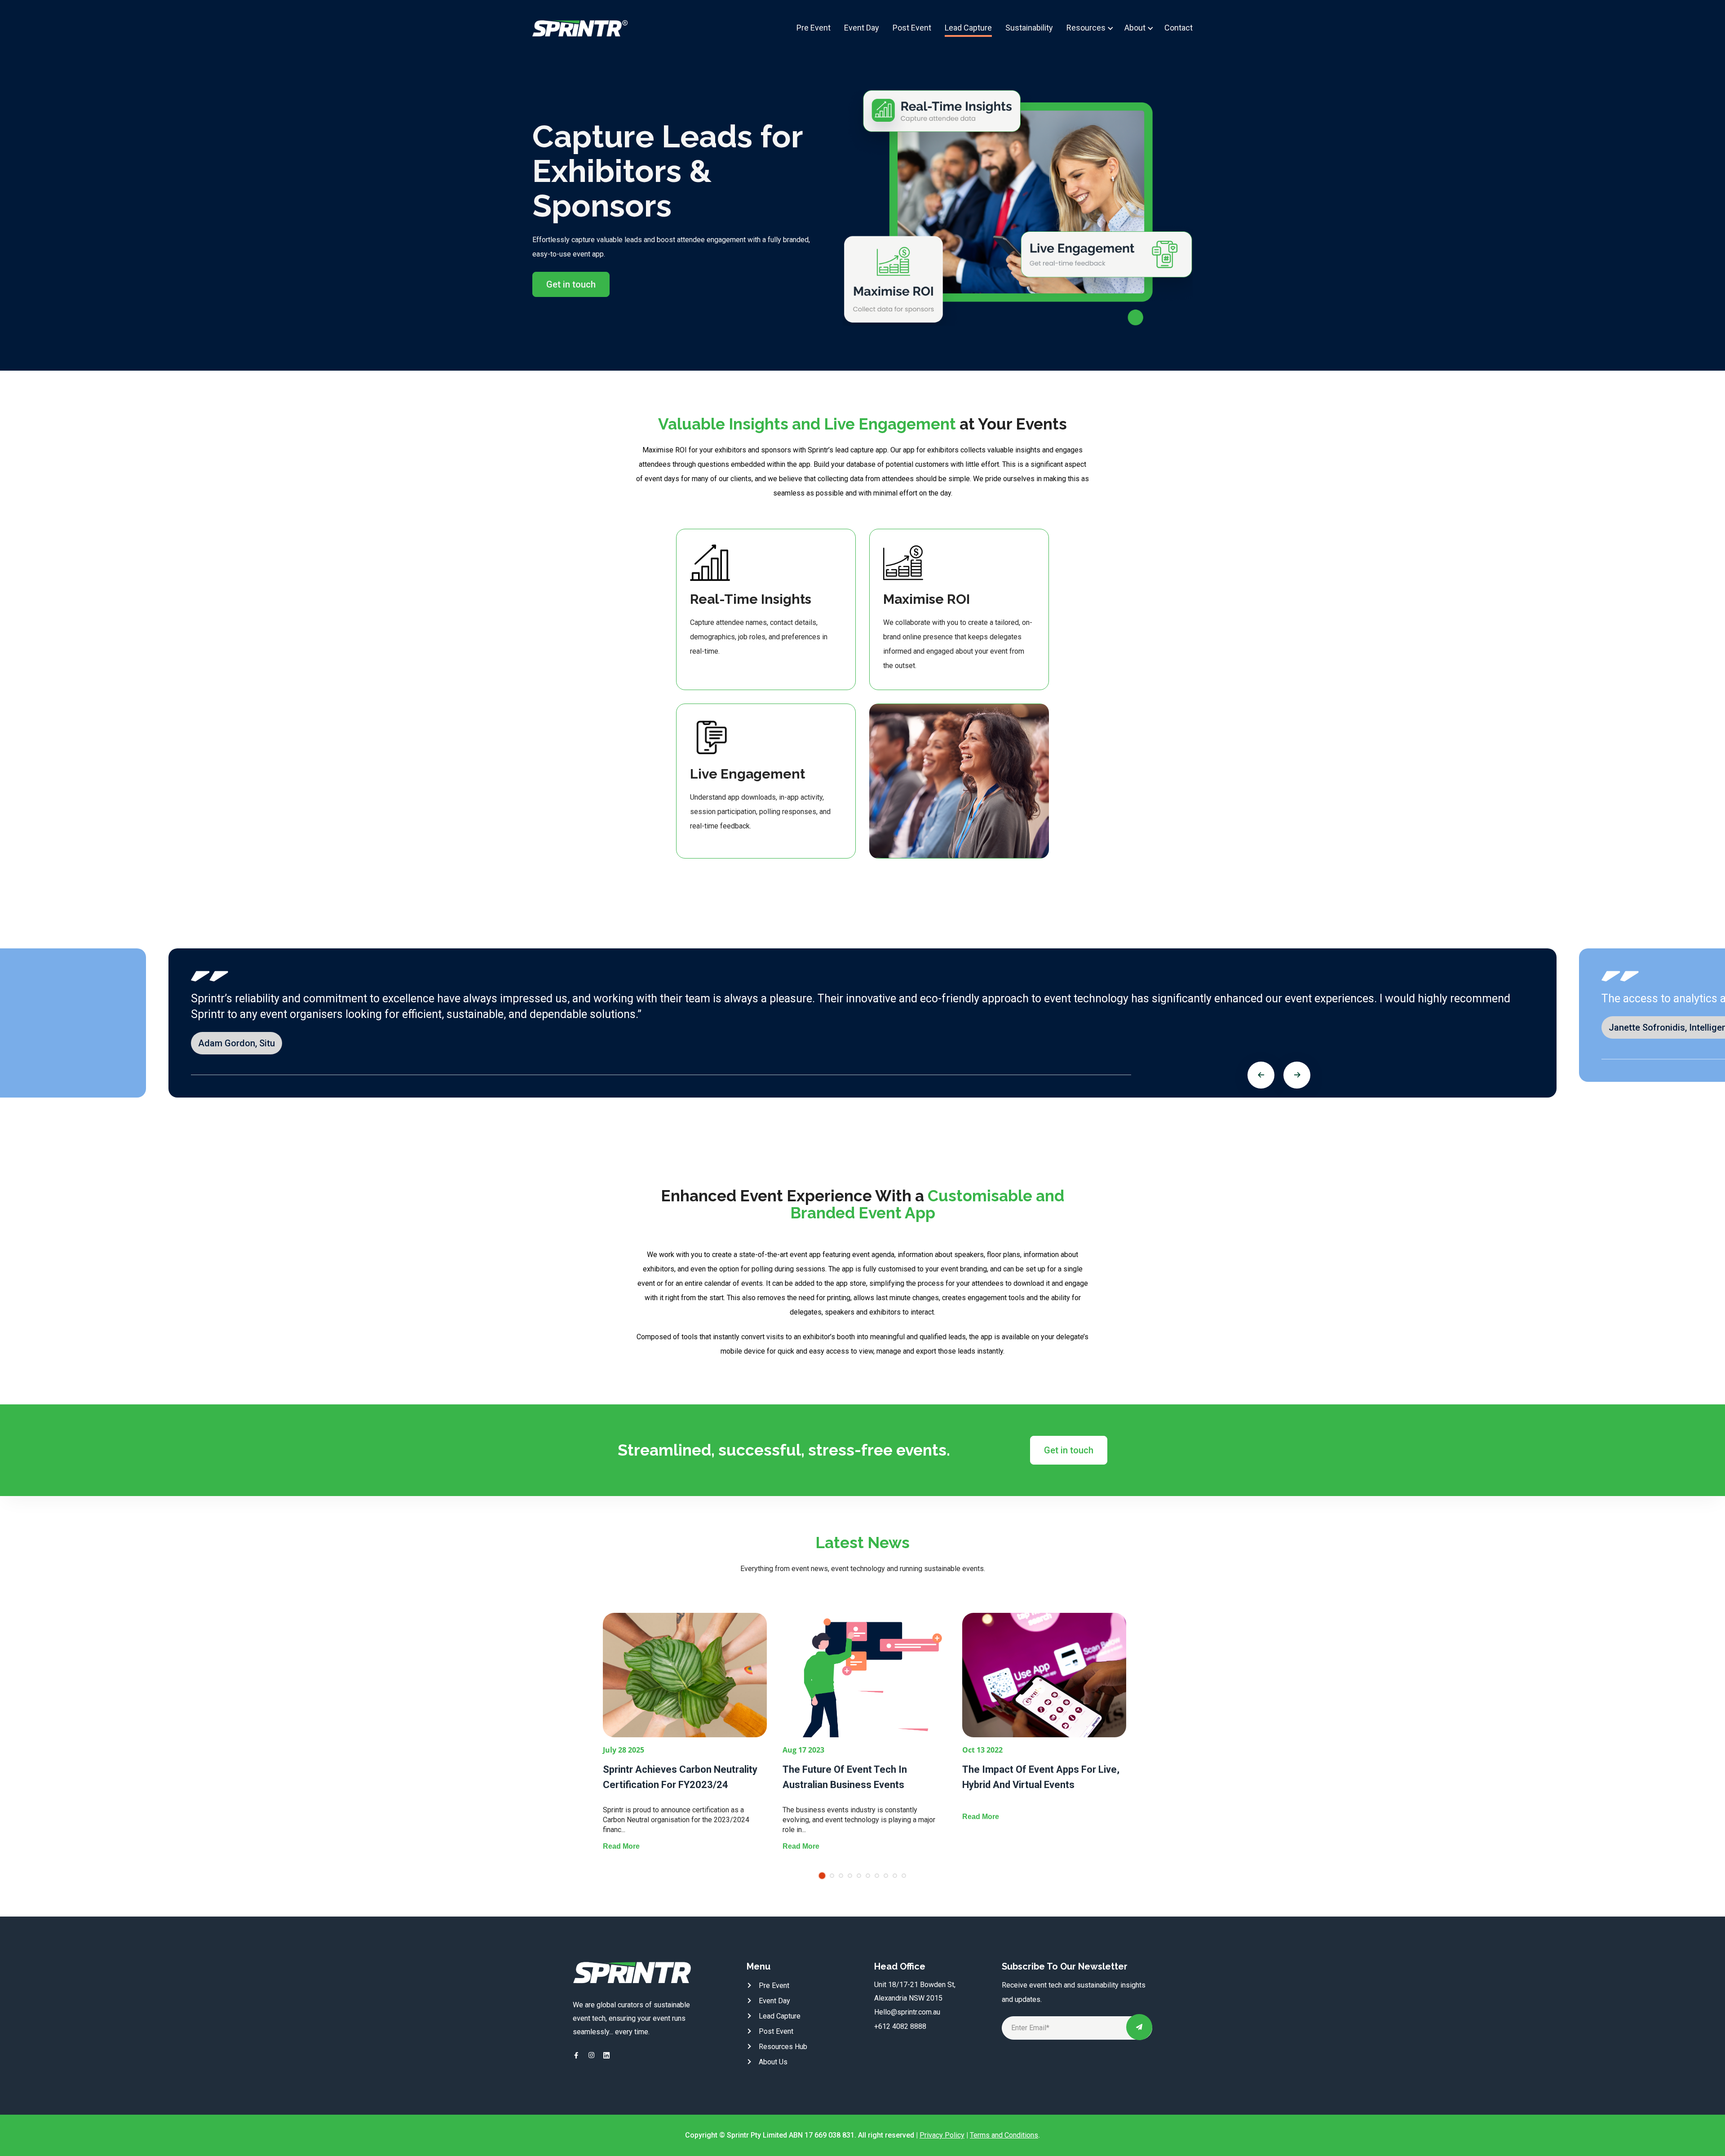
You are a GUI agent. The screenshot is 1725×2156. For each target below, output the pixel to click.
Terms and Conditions (1004, 2135)
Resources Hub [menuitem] (783, 2047)
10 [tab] (904, 1876)
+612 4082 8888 (900, 2026)
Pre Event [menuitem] (814, 28)
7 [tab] (877, 1876)
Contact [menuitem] (1179, 28)
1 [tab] (822, 1876)
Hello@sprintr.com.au (907, 2012)
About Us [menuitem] (773, 2062)
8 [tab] (886, 1876)
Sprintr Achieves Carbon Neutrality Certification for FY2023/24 (680, 1777)
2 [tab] (832, 1876)
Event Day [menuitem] (862, 28)
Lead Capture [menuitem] (968, 28)
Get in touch (571, 284)
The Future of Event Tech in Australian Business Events (845, 1777)
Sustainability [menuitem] (1029, 28)
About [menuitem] (1135, 28)
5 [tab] (859, 1876)
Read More (621, 1846)
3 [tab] (841, 1876)
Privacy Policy (942, 2135)
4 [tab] (850, 1876)
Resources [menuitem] (1087, 28)
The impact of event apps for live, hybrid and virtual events (1041, 1777)
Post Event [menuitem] (912, 28)
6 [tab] (868, 1876)
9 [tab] (895, 1876)
